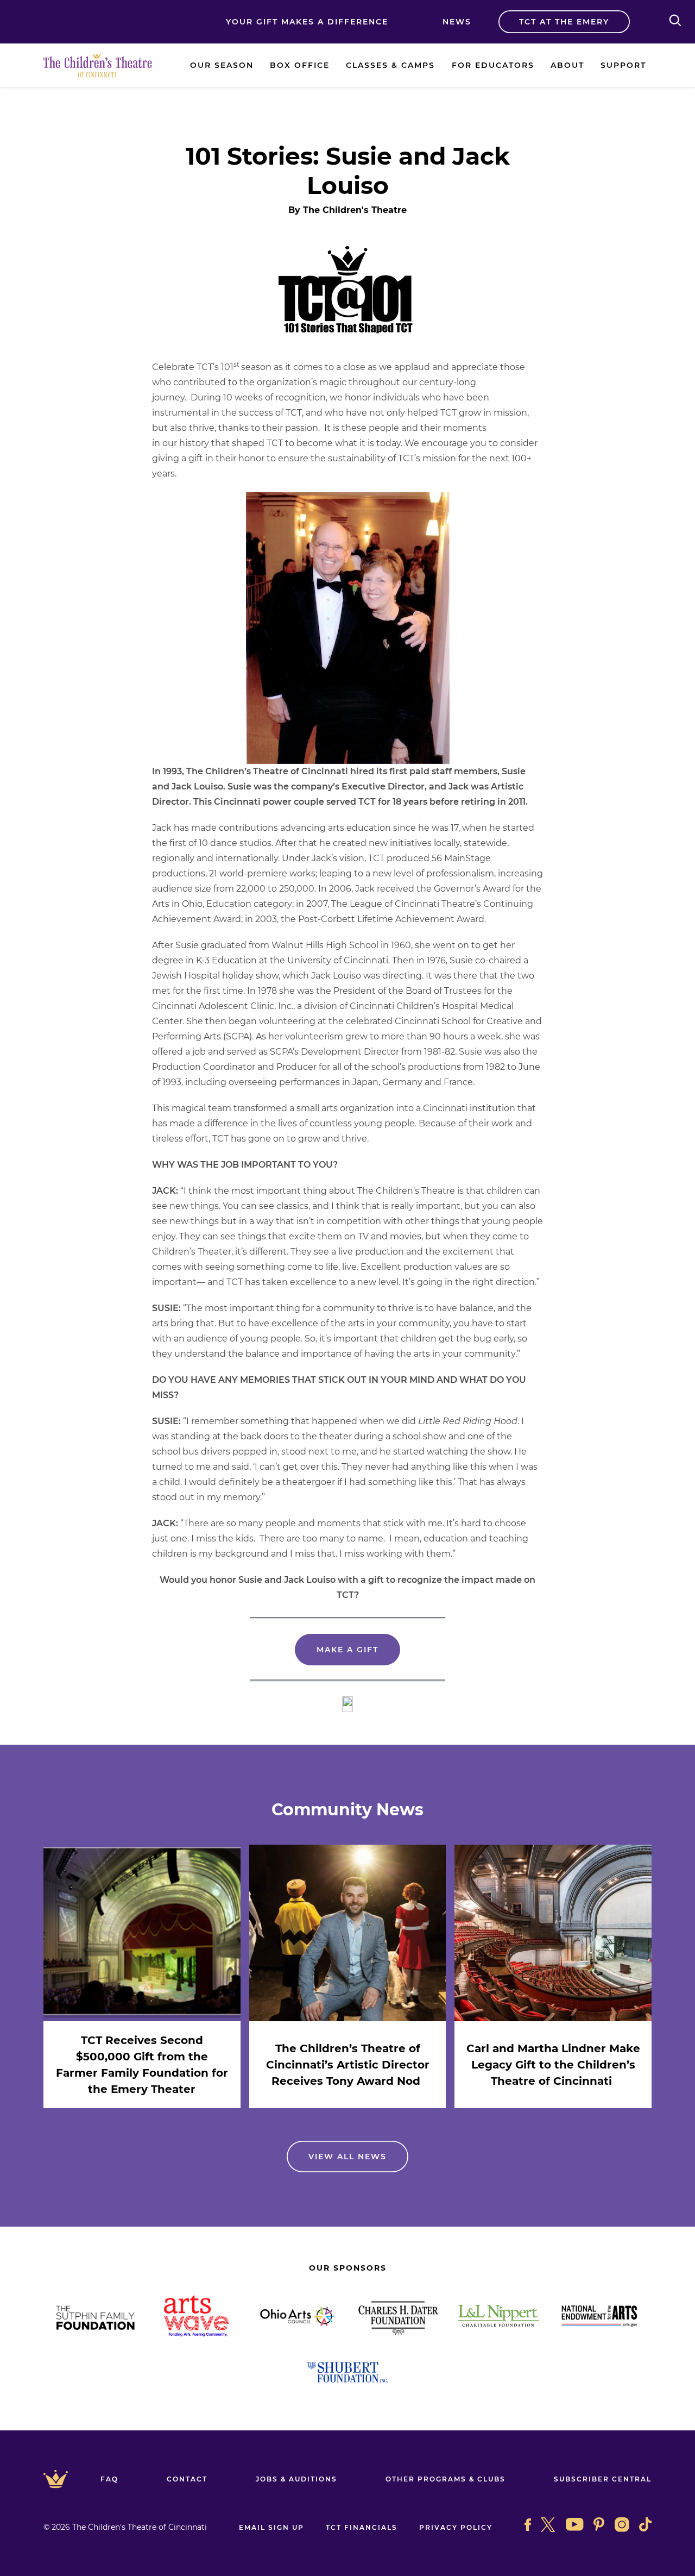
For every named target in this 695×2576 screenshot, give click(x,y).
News (457, 22)
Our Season (222, 65)
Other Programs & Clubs (446, 2479)
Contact (187, 2479)
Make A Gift (347, 1650)
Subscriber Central (603, 2479)
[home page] (98, 65)
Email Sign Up (271, 2527)
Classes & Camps (390, 65)
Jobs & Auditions (296, 2479)
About (567, 65)
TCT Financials (362, 2527)
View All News (347, 2157)
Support (623, 65)
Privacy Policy (456, 2527)
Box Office (300, 65)
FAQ (109, 2479)
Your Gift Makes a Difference (307, 22)
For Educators (493, 65)
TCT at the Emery (564, 22)
